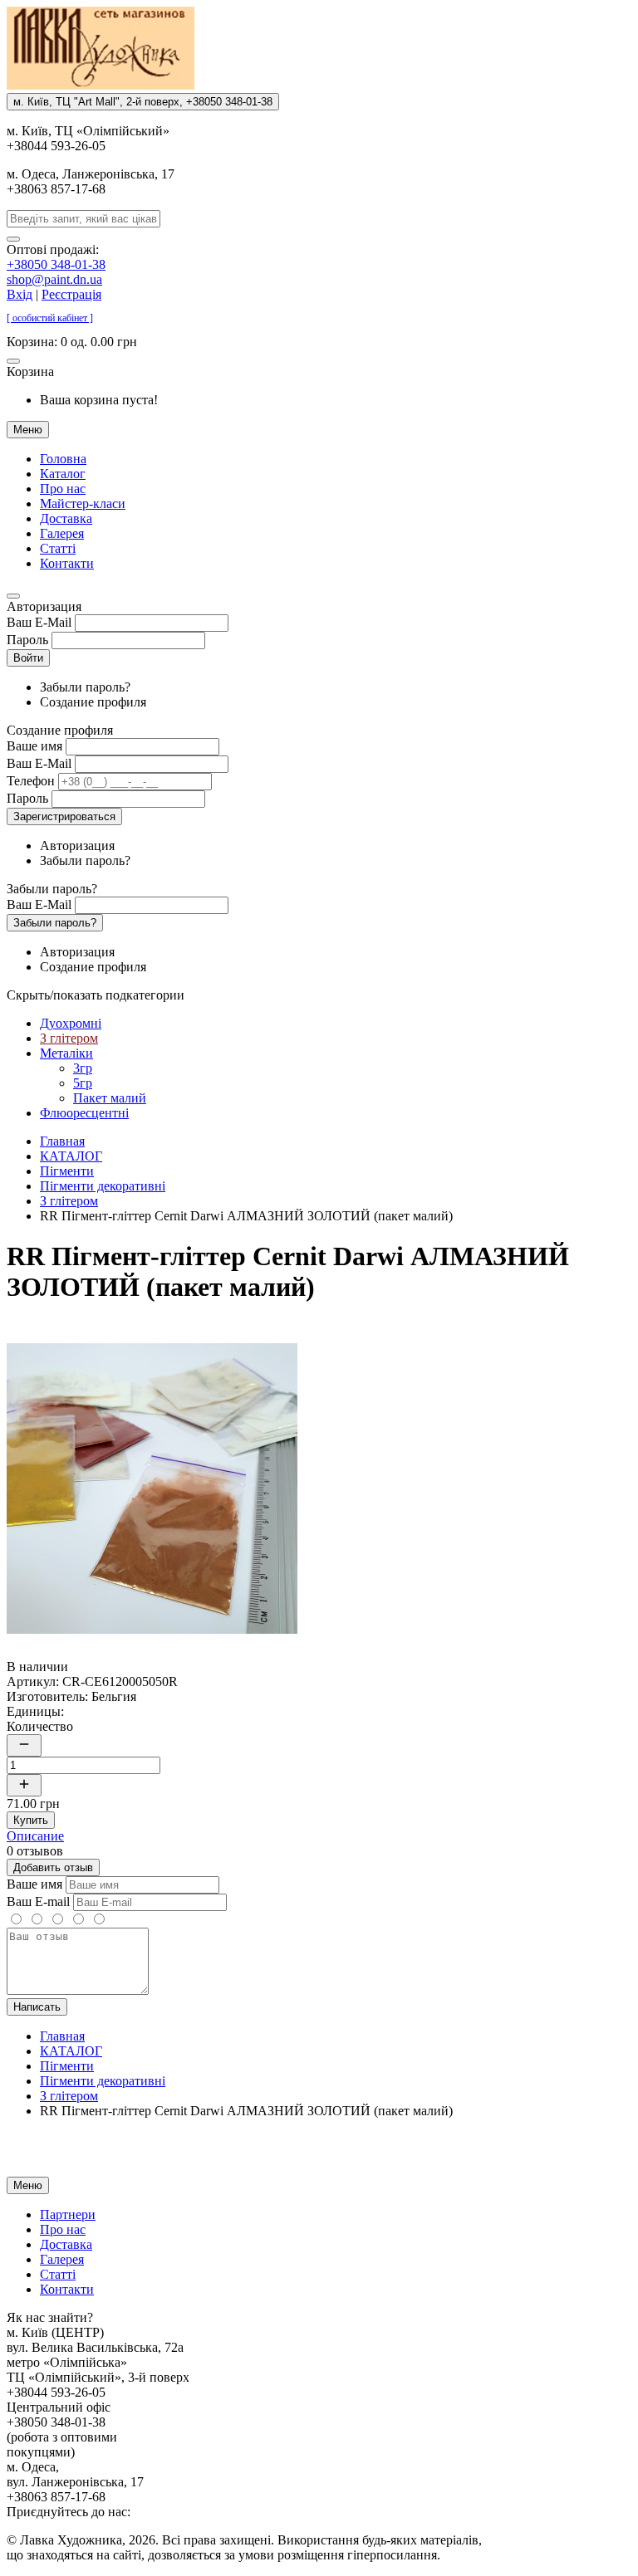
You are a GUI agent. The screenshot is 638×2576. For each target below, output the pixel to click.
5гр (83, 1083)
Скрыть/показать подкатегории (96, 995)
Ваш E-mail (38, 1901)
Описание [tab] (35, 1836)
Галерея (62, 533)
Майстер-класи (83, 503)
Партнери (68, 2214)
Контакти (67, 563)
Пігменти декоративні (103, 1186)
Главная (62, 1141)
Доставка (66, 518)
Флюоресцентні (84, 1113)
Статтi (58, 548)
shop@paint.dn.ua (54, 279)
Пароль (27, 640)
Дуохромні (71, 1023)
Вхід (20, 294)
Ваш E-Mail (39, 622)
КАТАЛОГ (71, 1156)
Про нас (63, 489)
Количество (40, 1726)
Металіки (66, 1053)
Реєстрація (71, 294)
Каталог (63, 474)
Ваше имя (34, 746)
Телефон (31, 781)
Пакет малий (110, 1098)
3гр (83, 1068)
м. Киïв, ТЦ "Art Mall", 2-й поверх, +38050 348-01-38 (143, 102)
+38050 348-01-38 (56, 264)
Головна (63, 459)
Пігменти (67, 1171)
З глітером (69, 1038)
